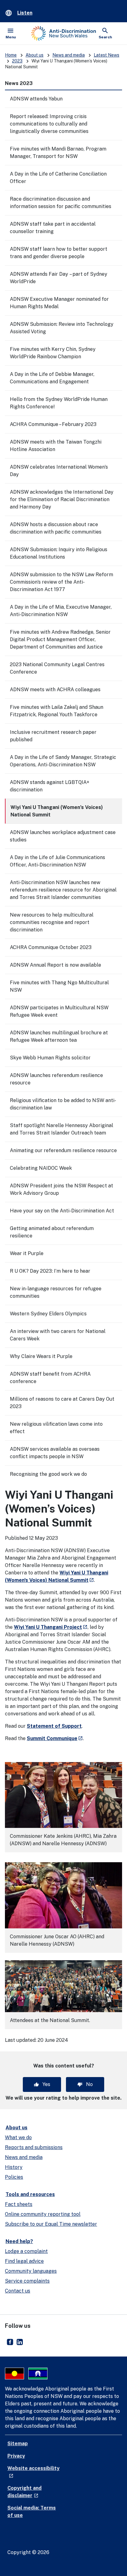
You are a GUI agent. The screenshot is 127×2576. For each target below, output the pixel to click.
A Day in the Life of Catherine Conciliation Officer (58, 178)
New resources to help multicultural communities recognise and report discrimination (52, 922)
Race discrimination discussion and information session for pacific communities (61, 203)
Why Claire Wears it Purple (41, 1356)
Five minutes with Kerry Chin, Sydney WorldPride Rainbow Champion (53, 353)
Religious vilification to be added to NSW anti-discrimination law (63, 1104)
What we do (18, 2137)
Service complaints (27, 2281)
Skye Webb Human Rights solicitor (50, 1058)
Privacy (16, 2456)
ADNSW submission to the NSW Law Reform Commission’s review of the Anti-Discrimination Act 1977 (61, 582)
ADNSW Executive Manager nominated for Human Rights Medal (59, 303)
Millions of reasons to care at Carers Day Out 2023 (62, 1403)
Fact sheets (19, 2204)
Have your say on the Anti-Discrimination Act (62, 1211)
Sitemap (18, 2444)
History (14, 2167)
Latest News (107, 55)
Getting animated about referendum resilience (52, 1232)
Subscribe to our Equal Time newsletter (51, 2224)
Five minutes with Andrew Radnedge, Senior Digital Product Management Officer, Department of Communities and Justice (60, 639)
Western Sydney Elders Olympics (48, 1314)
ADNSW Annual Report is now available (55, 965)
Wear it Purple (27, 1253)
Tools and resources (30, 2194)
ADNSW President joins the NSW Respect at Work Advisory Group (61, 1189)
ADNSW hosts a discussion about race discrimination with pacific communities (56, 528)
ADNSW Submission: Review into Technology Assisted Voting (62, 328)
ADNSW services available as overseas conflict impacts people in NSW (55, 1453)
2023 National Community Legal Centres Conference (57, 668)
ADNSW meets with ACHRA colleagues (55, 690)
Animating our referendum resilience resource (63, 1150)
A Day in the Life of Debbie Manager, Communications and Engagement (52, 378)
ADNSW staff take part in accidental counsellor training (53, 228)
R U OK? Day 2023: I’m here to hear (50, 1271)
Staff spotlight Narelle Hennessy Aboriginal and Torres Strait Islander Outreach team (61, 1129)
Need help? (19, 2241)
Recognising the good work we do (48, 1474)
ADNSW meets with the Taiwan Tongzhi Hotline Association (56, 446)
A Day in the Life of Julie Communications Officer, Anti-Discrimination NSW (57, 861)
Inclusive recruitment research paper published (53, 736)
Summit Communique (55, 1738)
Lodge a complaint (26, 2251)
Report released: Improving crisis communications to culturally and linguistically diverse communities (49, 124)
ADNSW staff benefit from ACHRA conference (50, 1378)
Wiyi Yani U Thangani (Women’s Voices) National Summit (57, 811)
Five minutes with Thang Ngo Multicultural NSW (59, 986)
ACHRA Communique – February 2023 (53, 424)
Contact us (18, 2291)
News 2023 (19, 83)
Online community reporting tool (43, 2214)
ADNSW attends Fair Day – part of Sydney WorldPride (59, 278)
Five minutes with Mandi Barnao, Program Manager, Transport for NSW (58, 153)
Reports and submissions (34, 2147)
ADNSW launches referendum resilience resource (56, 1079)
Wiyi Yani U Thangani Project (51, 1627)
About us (35, 55)
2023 (17, 61)
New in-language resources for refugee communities (56, 1292)
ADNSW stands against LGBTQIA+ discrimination (50, 786)
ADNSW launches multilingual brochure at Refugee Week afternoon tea (59, 1036)
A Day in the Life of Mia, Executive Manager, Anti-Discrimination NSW (61, 611)
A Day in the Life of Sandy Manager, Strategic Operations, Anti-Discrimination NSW (63, 761)
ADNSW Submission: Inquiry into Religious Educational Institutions (59, 553)
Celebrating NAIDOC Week (41, 1168)
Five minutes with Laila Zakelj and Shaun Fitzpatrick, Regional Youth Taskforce (57, 711)
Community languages (31, 2271)
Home (11, 55)
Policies (14, 2177)
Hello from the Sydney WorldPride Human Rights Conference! (59, 403)
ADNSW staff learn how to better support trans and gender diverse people (59, 253)
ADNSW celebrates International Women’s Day (59, 471)
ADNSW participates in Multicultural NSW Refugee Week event (59, 1011)
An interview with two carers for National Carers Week (58, 1335)
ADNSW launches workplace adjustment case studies (63, 836)
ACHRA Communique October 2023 (51, 947)
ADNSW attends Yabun (36, 99)
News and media (69, 55)
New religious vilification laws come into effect (56, 1428)
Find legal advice (24, 2261)
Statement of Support (54, 1726)
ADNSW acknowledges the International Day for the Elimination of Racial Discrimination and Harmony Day (62, 499)
